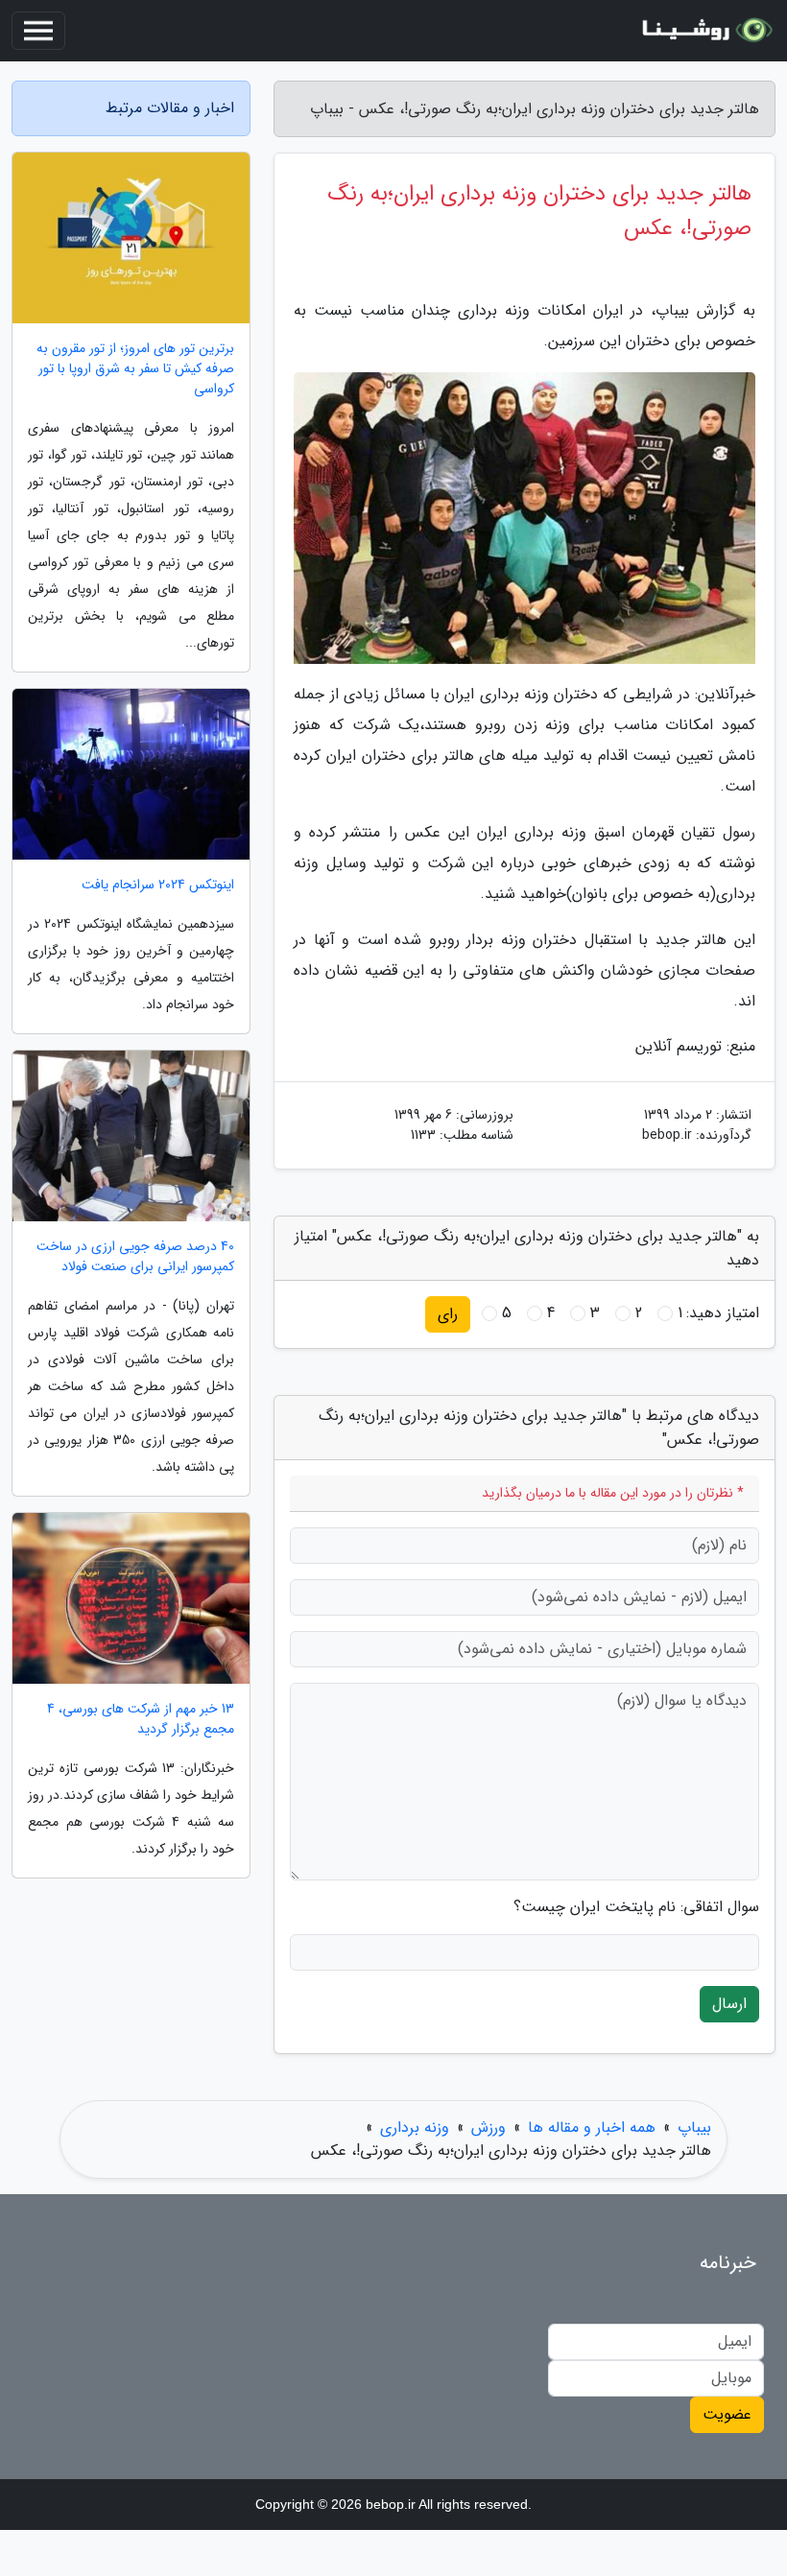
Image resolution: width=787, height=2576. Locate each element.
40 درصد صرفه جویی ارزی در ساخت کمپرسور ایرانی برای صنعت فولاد (135, 1257)
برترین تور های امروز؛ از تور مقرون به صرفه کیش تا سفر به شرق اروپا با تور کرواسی (135, 369)
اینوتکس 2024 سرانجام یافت (158, 885)
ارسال (729, 2004)
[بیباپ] (704, 31)
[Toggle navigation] (38, 31)
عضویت (727, 2414)
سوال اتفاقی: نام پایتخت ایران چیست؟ (636, 1907)
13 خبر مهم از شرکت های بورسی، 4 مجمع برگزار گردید (141, 1719)
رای (448, 1314)
